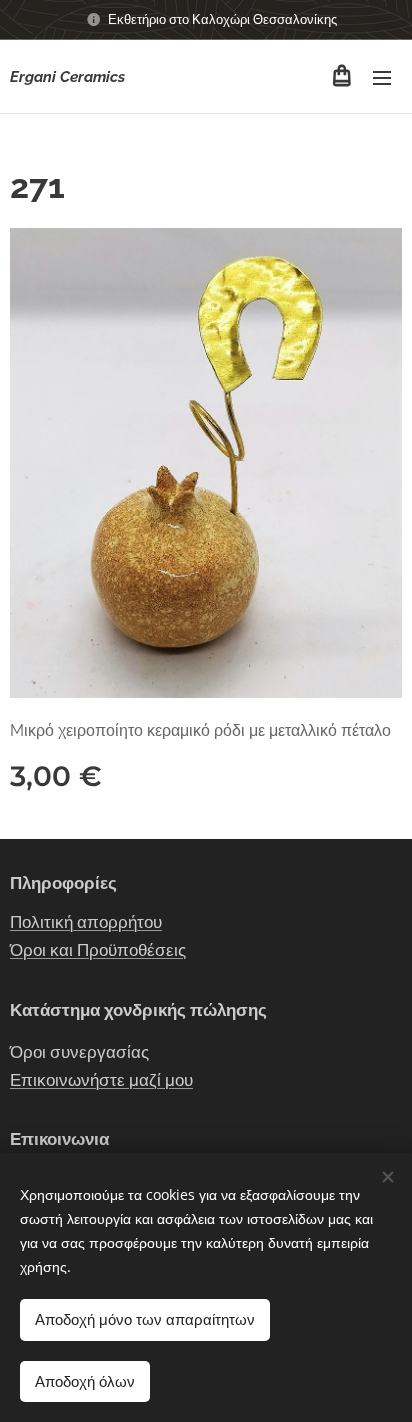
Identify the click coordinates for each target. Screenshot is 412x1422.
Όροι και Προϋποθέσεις (98, 950)
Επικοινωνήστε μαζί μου (101, 1080)
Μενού (382, 77)
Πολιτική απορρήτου (86, 922)
